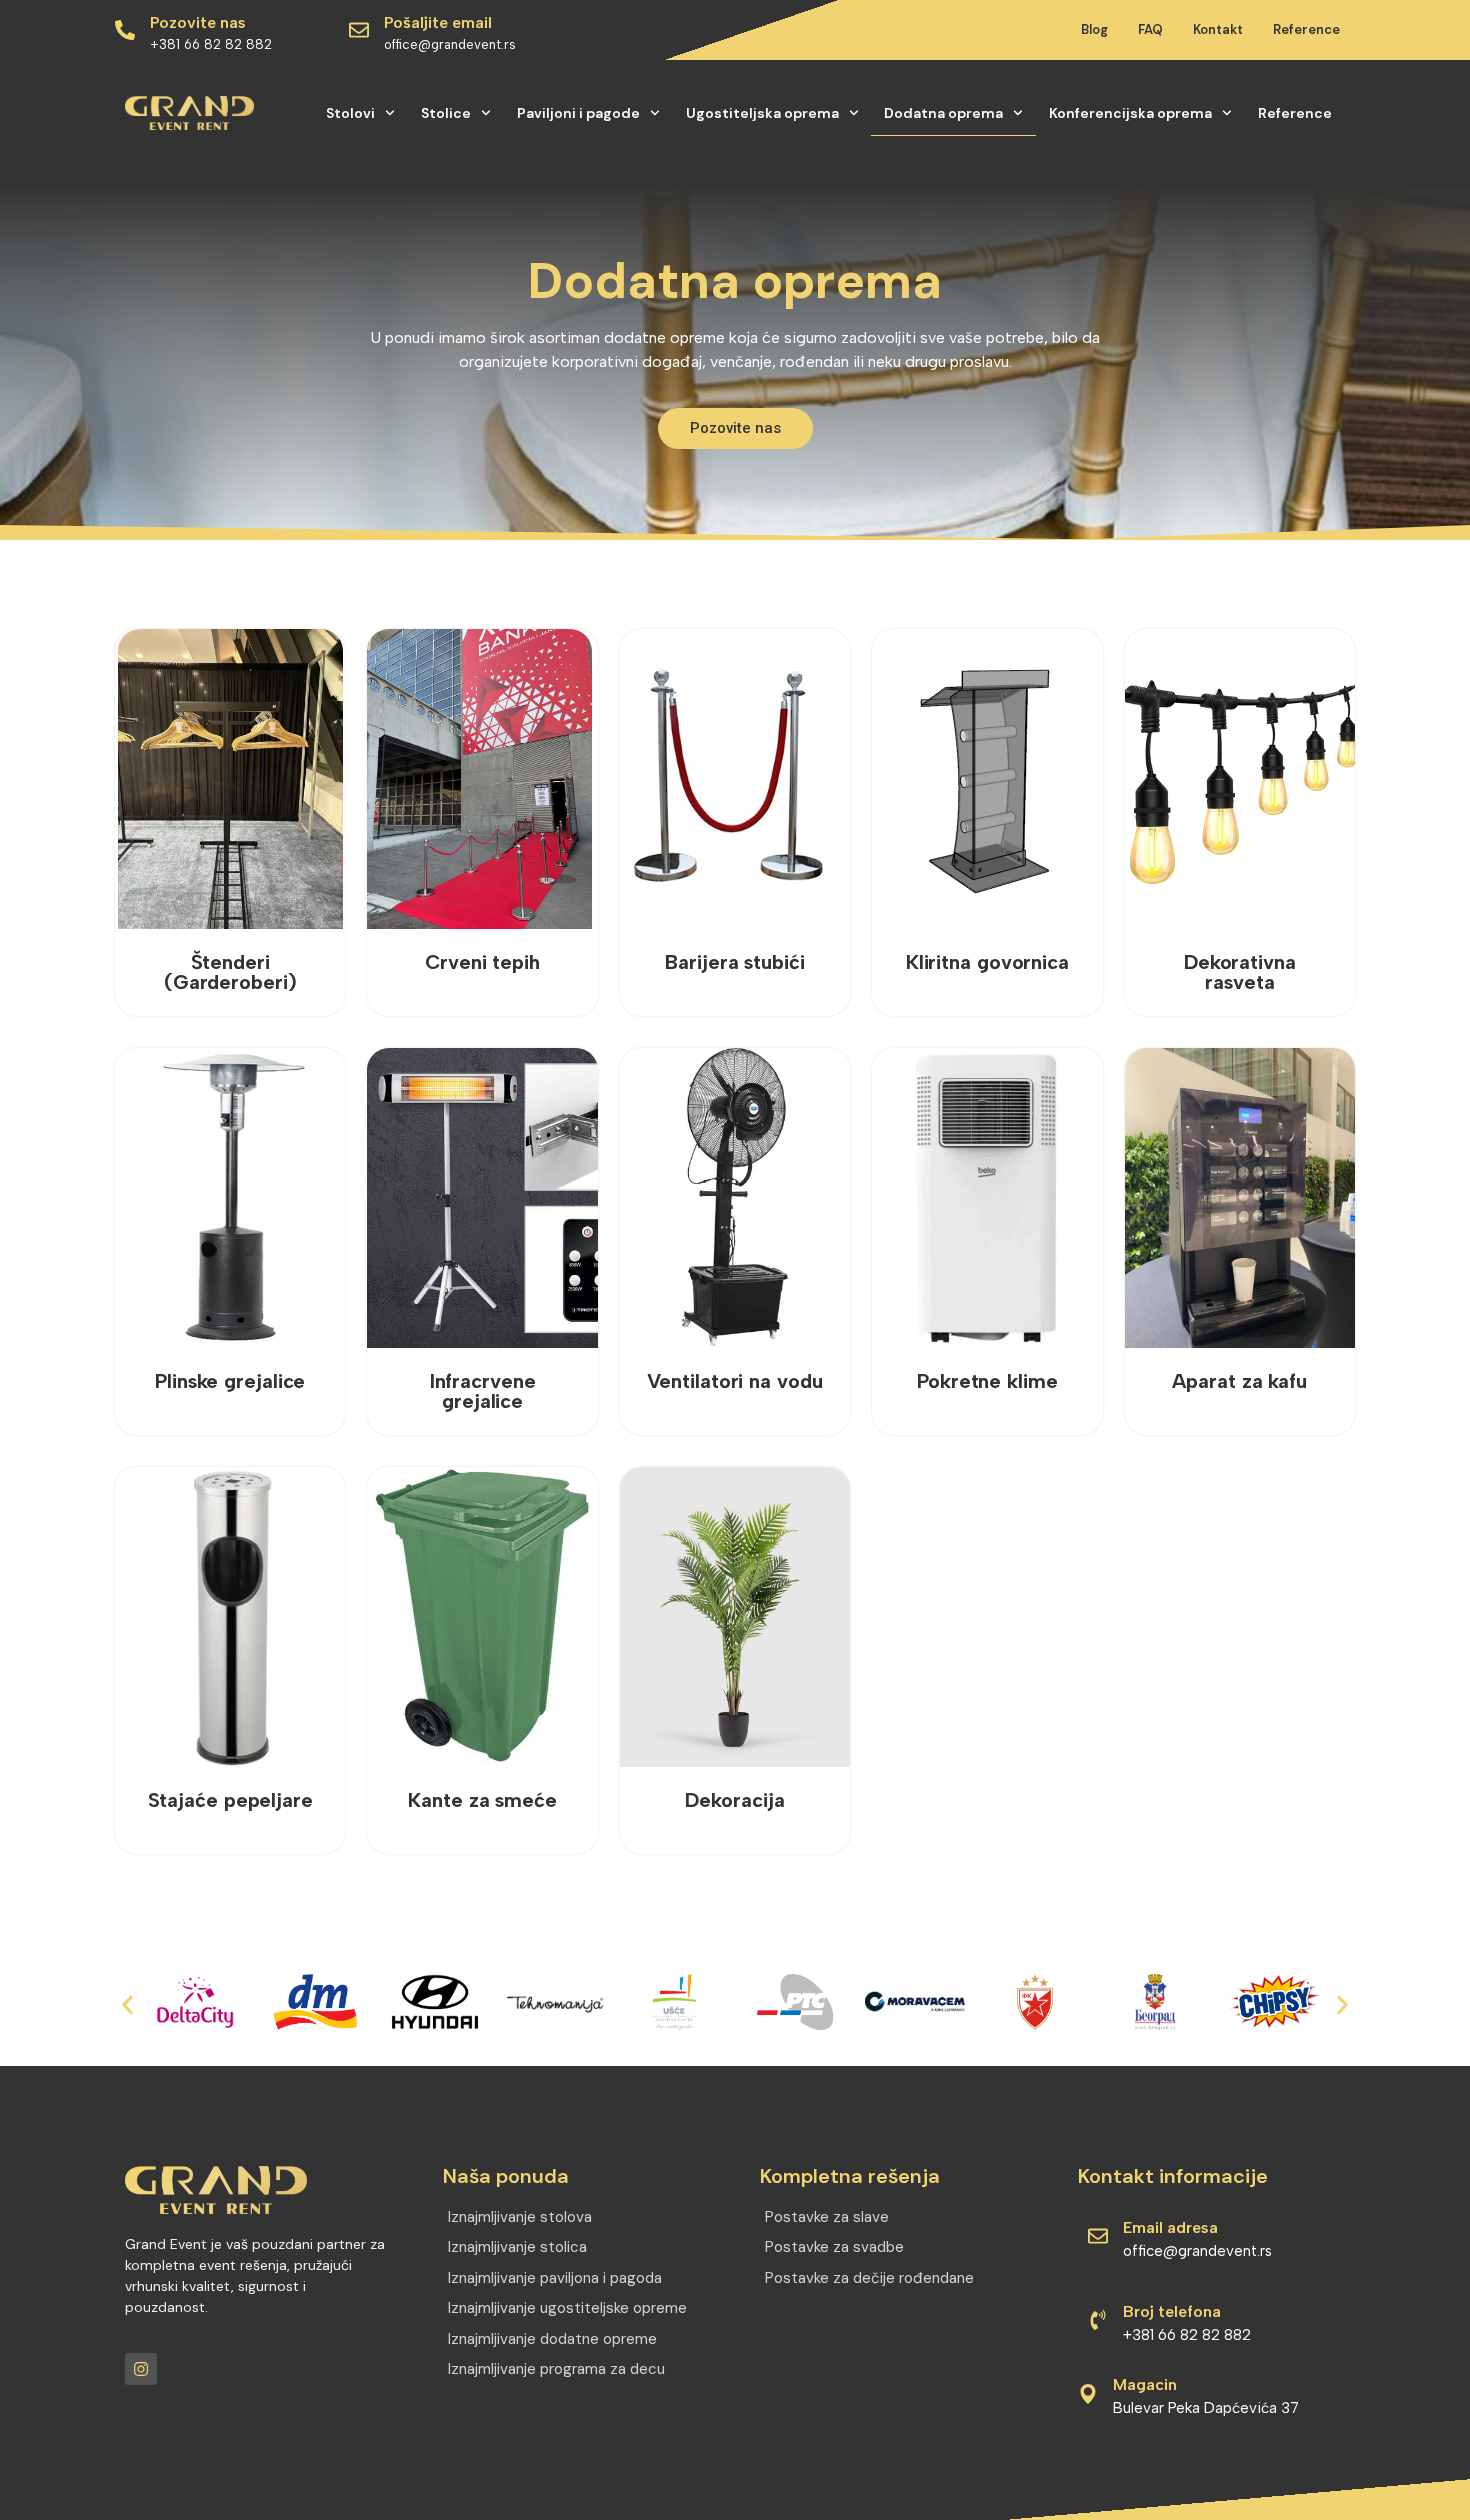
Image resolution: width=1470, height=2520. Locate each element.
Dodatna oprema (943, 113)
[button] (127, 2004)
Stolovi (350, 113)
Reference (1306, 29)
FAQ (1150, 29)
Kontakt (1218, 29)
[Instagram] (141, 2369)
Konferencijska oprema (1130, 113)
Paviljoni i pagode (578, 113)
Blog (1094, 29)
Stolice (446, 113)
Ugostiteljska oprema (762, 113)
